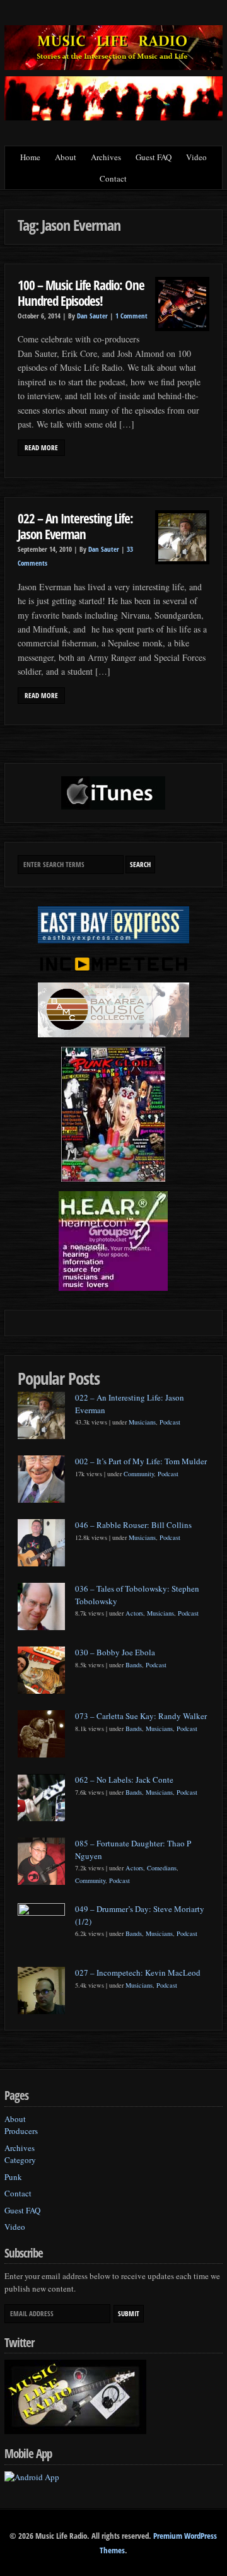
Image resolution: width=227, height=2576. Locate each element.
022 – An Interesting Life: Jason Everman (75, 526)
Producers (21, 2131)
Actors (134, 1613)
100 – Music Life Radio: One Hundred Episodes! (81, 293)
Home (30, 157)
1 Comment (131, 316)
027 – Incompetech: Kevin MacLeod (138, 1973)
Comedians (162, 1868)
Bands (134, 1665)
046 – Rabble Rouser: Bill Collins (133, 1525)
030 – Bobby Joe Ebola (115, 1652)
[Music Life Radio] (113, 67)
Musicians (142, 1422)
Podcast (170, 1422)
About (66, 157)
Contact (113, 178)
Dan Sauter (92, 316)
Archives (106, 157)
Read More (41, 448)
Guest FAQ (154, 157)
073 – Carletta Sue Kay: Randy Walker (141, 1716)
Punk (13, 2177)
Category (20, 2160)
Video (196, 157)
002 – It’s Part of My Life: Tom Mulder (141, 1461)
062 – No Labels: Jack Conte (124, 1780)
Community (139, 1474)
